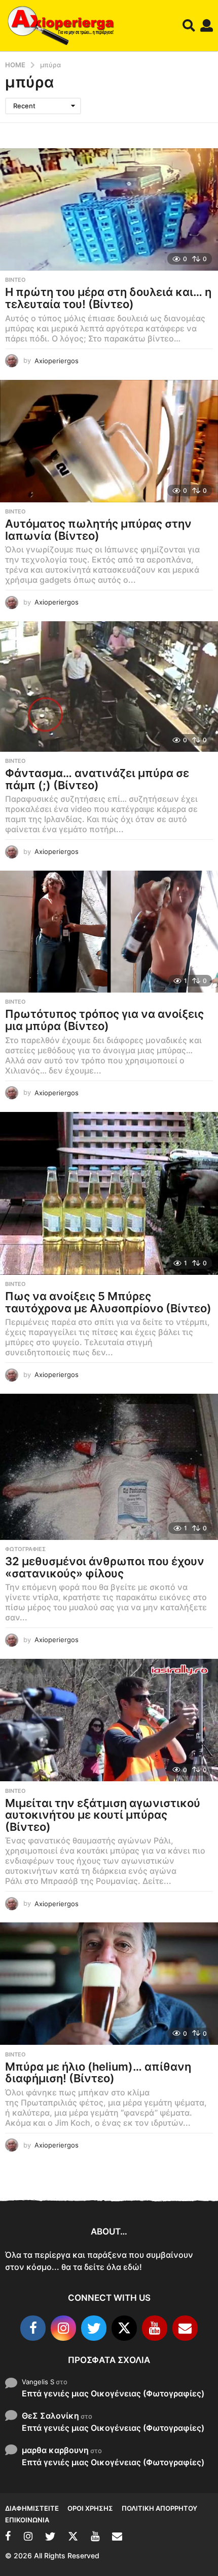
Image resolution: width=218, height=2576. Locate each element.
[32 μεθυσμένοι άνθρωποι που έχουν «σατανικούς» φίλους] (109, 1467)
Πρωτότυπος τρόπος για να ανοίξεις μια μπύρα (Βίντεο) (104, 1020)
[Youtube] (155, 2328)
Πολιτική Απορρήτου (159, 2508)
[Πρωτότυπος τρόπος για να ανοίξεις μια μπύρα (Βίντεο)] (109, 932)
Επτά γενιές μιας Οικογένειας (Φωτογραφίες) (113, 2393)
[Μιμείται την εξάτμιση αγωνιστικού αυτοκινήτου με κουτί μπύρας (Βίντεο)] (109, 1720)
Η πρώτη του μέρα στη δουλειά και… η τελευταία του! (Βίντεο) (108, 298)
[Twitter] (94, 2328)
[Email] (185, 2328)
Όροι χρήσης (90, 2508)
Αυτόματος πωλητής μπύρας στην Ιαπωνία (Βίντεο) (98, 530)
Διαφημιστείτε (32, 2508)
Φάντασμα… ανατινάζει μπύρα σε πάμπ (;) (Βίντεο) (97, 779)
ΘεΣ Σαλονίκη (50, 2416)
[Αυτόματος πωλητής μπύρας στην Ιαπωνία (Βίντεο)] (109, 441)
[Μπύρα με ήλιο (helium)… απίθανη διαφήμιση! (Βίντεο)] (109, 1984)
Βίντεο (15, 280)
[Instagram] (63, 2328)
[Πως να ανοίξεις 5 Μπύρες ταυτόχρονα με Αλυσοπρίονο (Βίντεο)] (109, 1194)
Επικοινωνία (27, 2520)
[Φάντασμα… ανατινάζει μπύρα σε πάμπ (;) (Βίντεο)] (109, 686)
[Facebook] (33, 2328)
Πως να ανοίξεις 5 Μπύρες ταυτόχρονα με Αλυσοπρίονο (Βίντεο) (108, 1302)
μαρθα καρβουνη (55, 2450)
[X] (124, 2328)
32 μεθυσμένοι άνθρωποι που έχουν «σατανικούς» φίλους (105, 1567)
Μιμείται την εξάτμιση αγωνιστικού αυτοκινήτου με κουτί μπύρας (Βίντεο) (103, 1815)
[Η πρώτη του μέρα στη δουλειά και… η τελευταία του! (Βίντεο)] (109, 209)
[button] (189, 26)
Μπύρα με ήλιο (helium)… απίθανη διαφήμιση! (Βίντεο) (98, 2073)
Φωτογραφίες (25, 1549)
